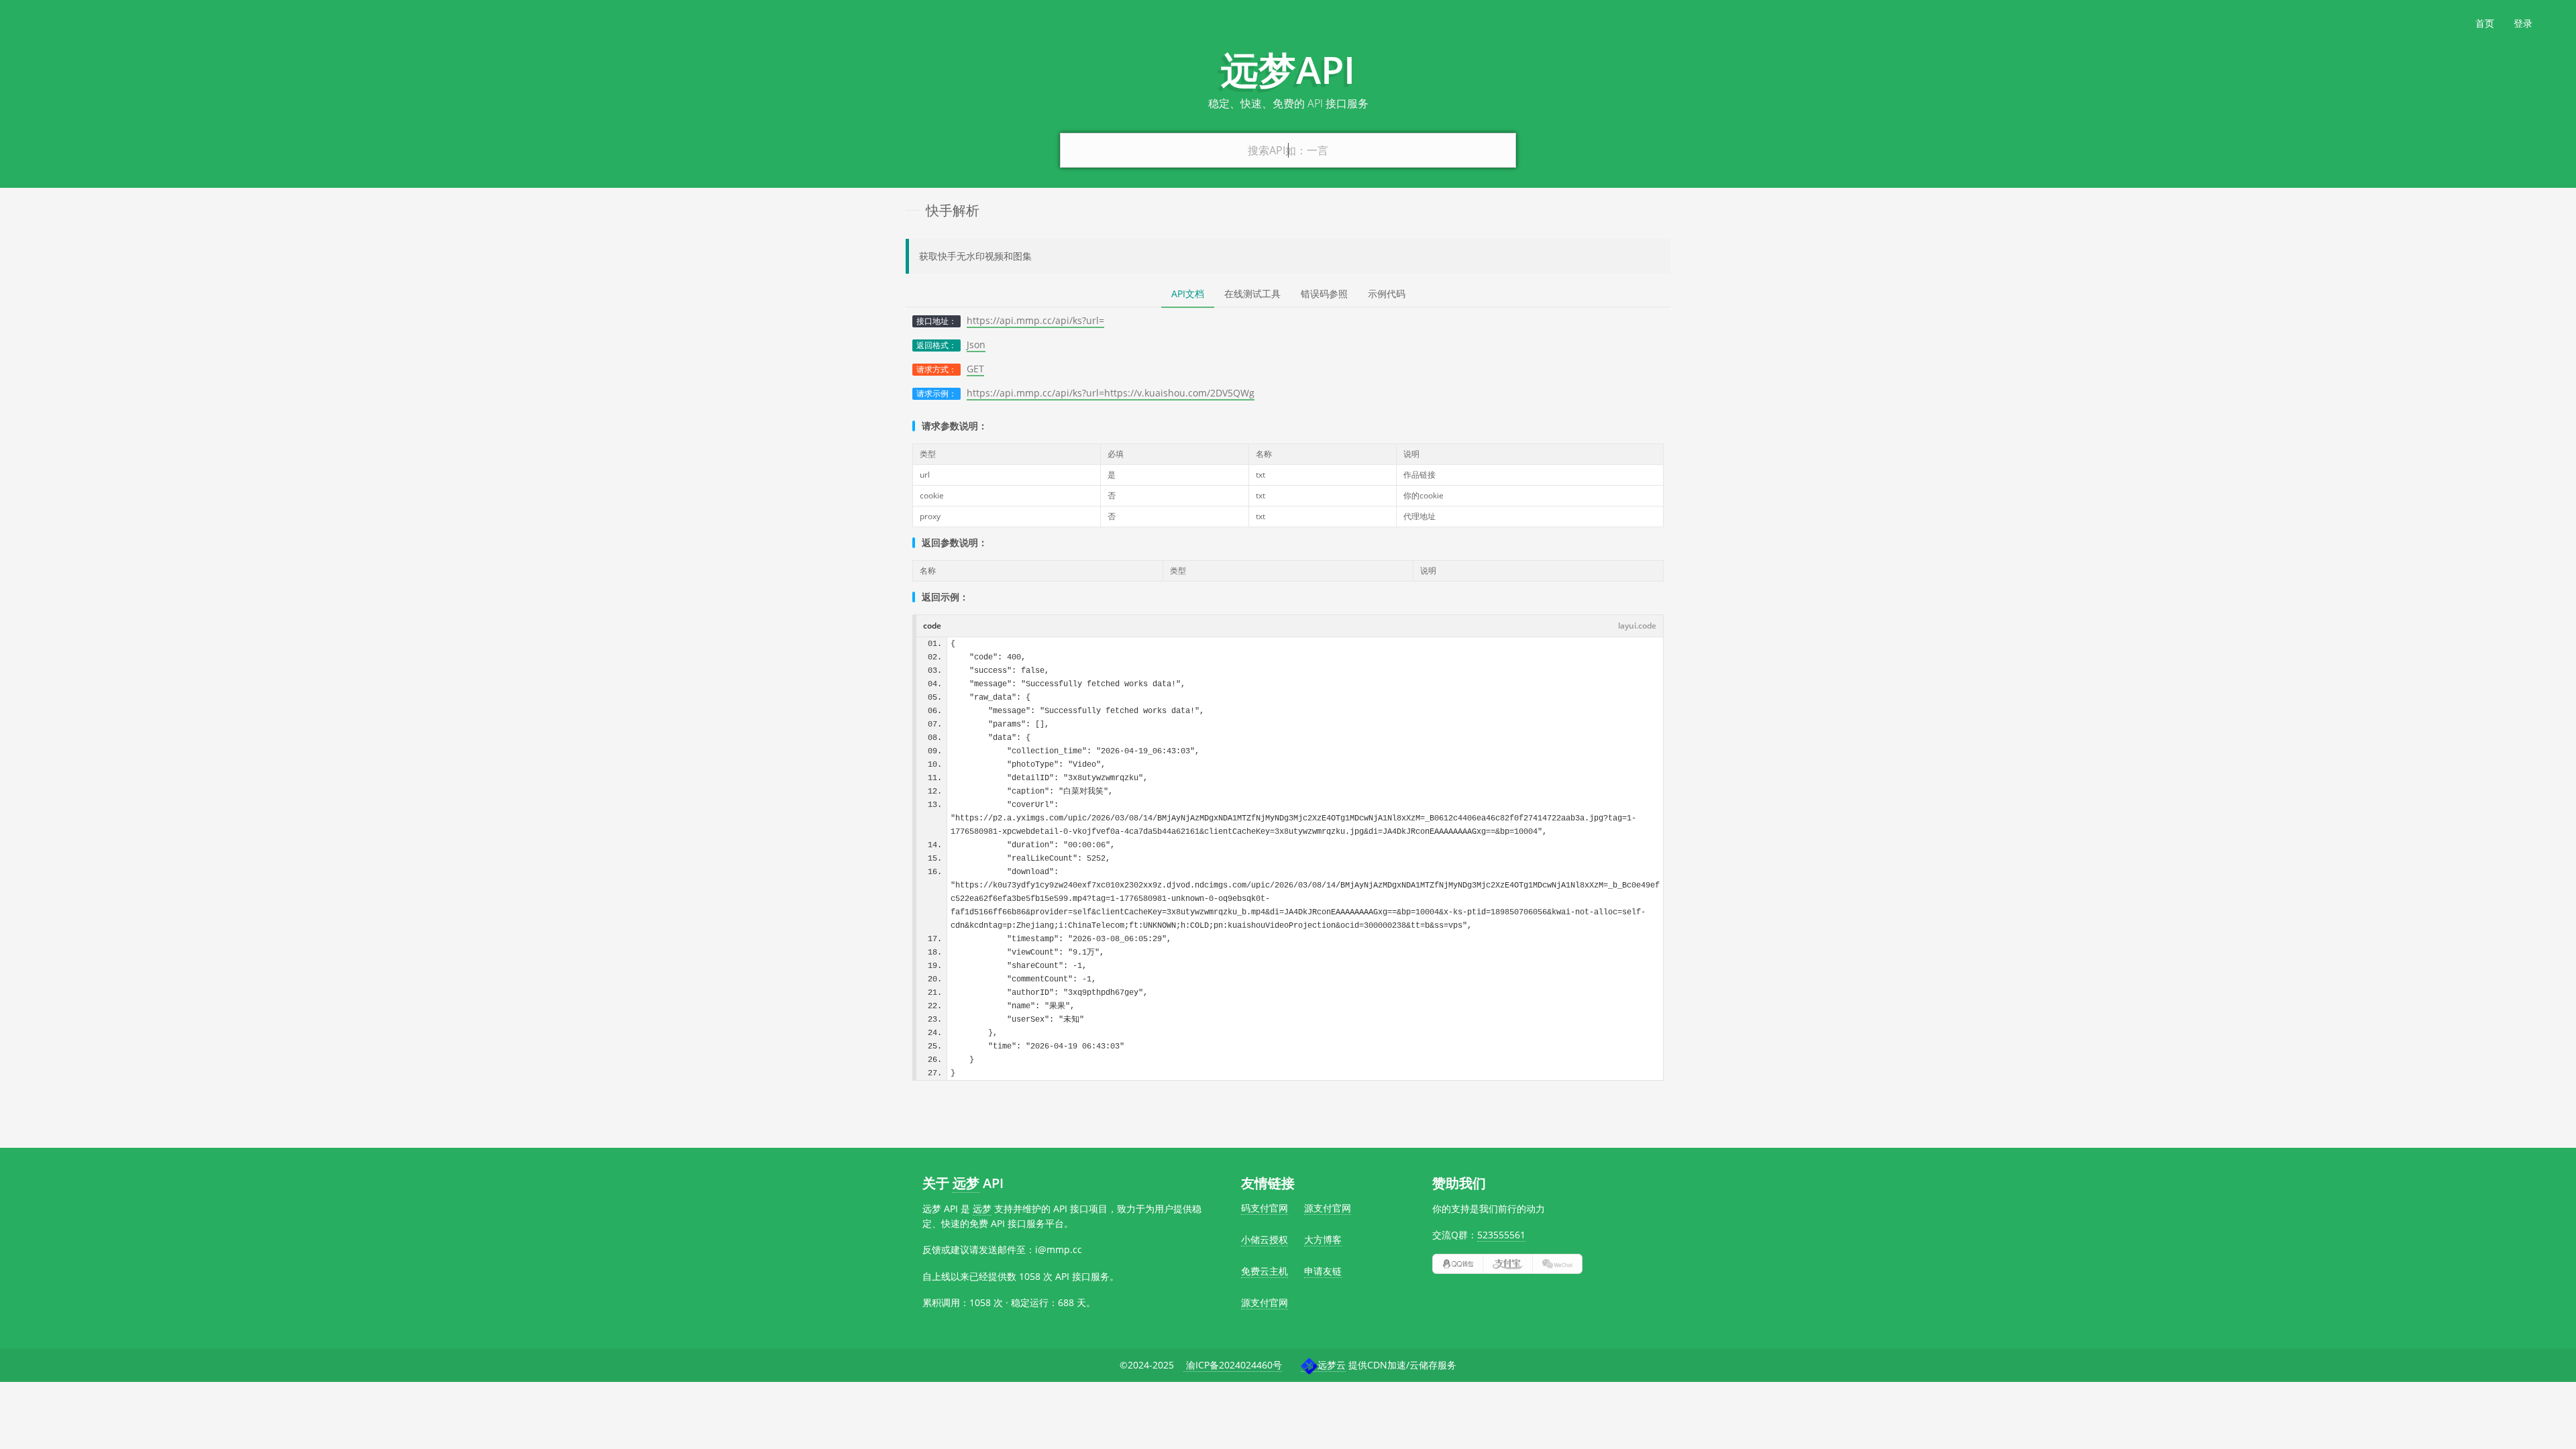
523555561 (1501, 1235)
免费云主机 (1265, 1271)
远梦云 (1332, 1365)
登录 (2523, 23)
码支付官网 (1265, 1208)
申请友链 (1323, 1271)
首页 (2485, 23)
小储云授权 (1265, 1239)
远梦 (966, 1183)
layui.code (1637, 626)
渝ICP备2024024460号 (1233, 1365)
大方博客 (1323, 1239)
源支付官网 (1328, 1208)
